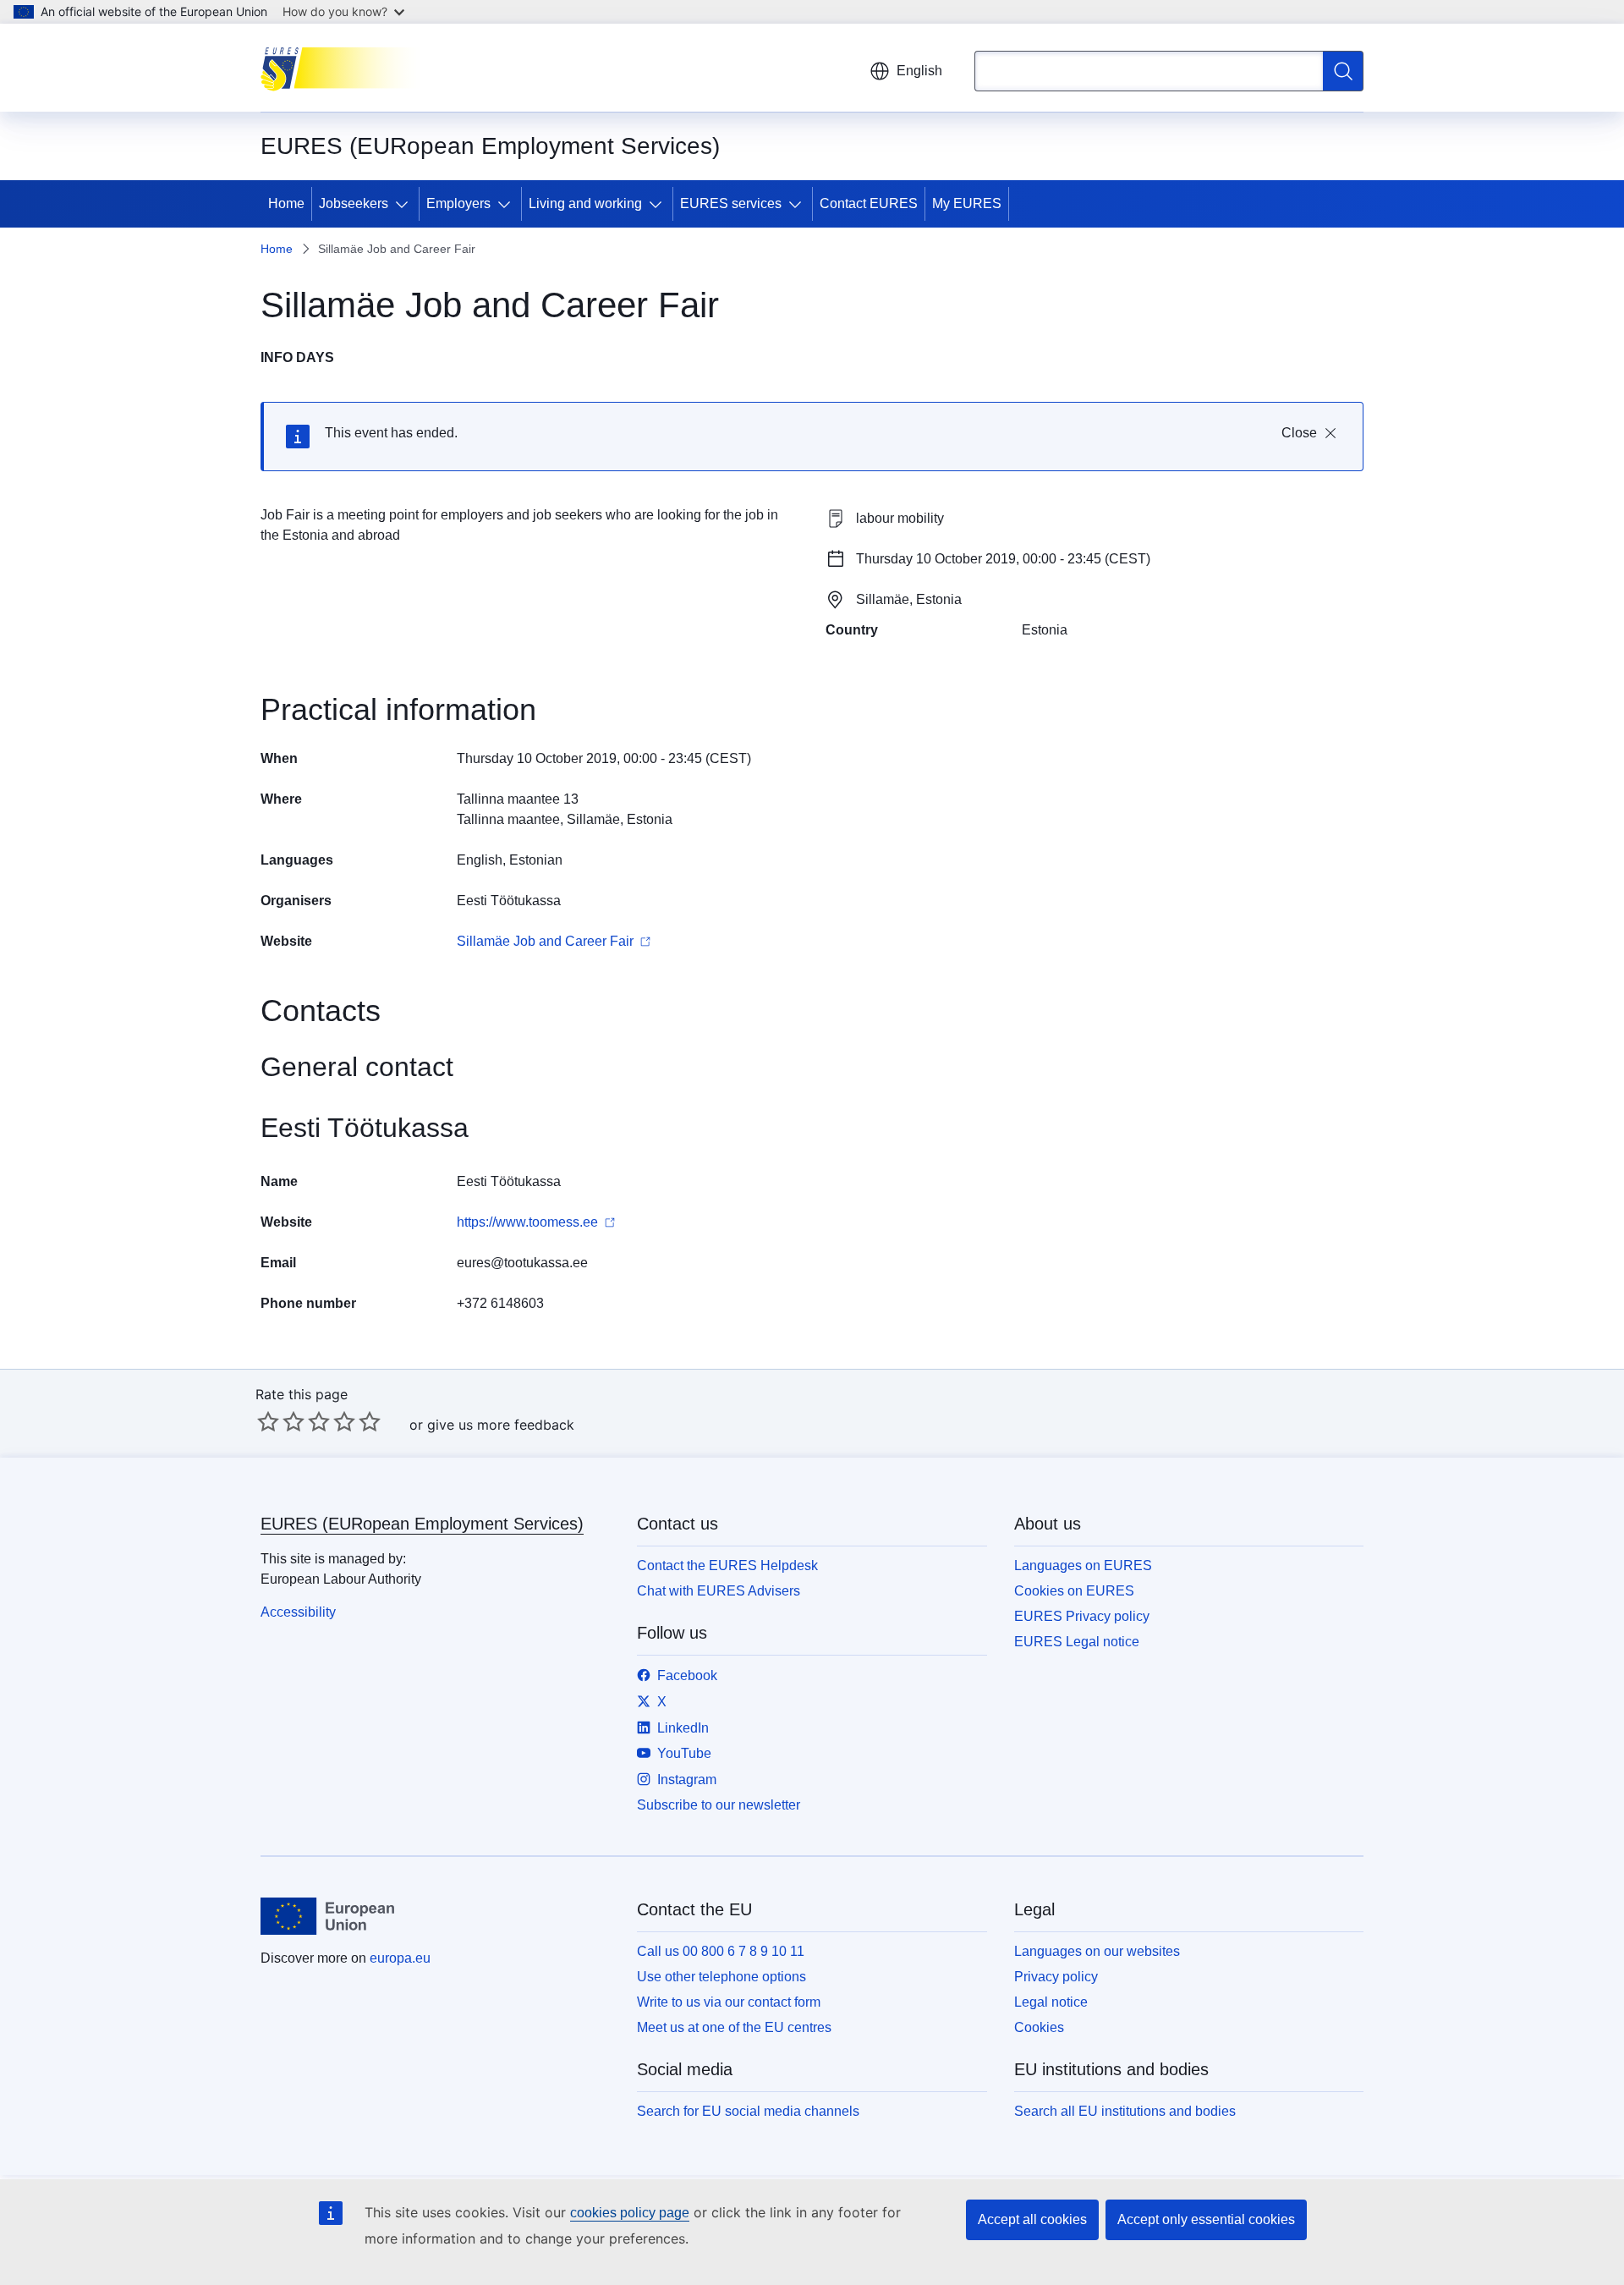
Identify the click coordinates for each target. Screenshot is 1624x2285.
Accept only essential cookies (1206, 2219)
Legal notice (1051, 2002)
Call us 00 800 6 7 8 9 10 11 (721, 1951)
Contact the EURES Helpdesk (727, 1565)
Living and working (585, 203)
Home (286, 203)
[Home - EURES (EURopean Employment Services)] (346, 68)
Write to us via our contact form (729, 2002)
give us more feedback (501, 1425)
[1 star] (268, 1421)
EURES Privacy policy (1082, 1616)
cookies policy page (630, 2213)
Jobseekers (354, 203)
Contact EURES (869, 203)
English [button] (919, 71)
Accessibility (298, 1612)
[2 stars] (281, 1421)
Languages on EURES (1083, 1565)
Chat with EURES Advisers (719, 1591)
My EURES (967, 203)
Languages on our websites (1097, 1951)
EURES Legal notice (1077, 1642)
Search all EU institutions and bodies (1125, 2111)
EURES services (731, 203)
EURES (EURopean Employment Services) (422, 1524)
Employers (458, 203)
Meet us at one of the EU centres (734, 2027)
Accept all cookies (1032, 2219)
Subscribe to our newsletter (719, 1805)
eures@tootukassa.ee (522, 1263)
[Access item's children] (405, 204)
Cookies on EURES (1074, 1591)
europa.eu (400, 1958)
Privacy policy (1056, 1977)
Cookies (1039, 2027)
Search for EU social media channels (748, 2111)
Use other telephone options (721, 1977)
